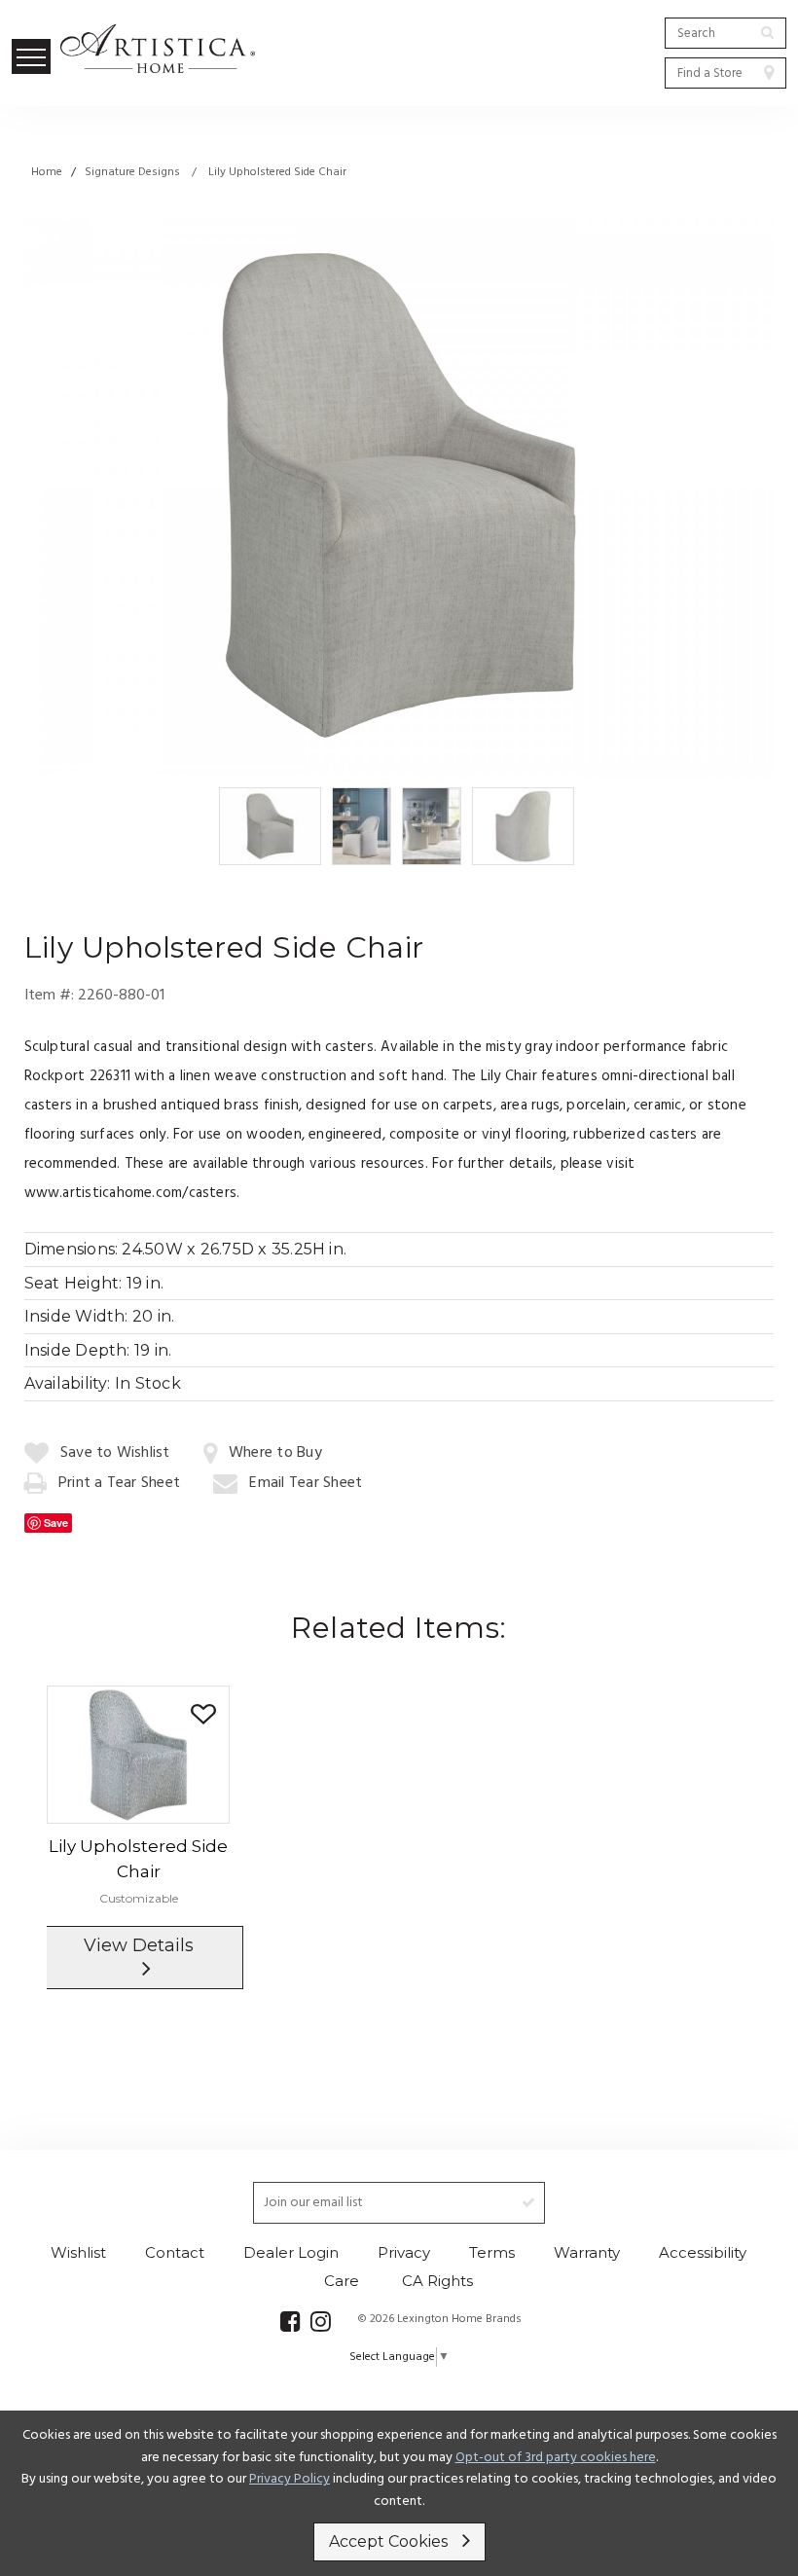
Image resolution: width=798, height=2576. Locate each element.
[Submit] (767, 32)
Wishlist (78, 2252)
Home (47, 172)
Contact (175, 2252)
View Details (139, 1945)
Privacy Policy (290, 2479)
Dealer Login (291, 2252)
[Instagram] (321, 2321)
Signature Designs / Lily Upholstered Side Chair (216, 172)
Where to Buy (275, 1453)
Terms (492, 2252)
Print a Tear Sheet (119, 1483)
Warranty (587, 2252)
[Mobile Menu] (31, 56)
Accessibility (703, 2252)
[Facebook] (290, 2321)
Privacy (404, 2252)
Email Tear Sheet (306, 1483)
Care (342, 2281)
